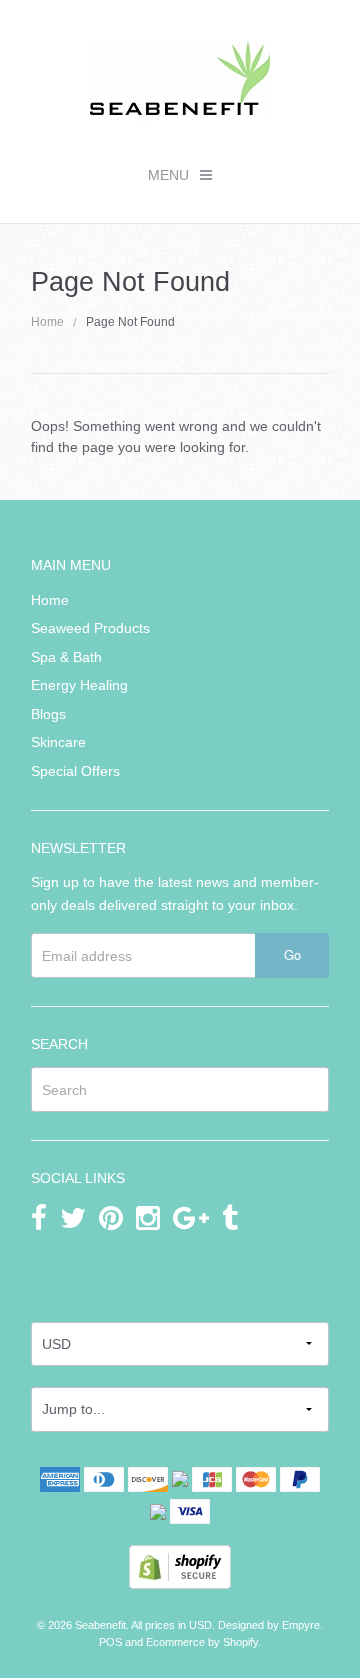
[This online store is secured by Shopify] (180, 1566)
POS (110, 1642)
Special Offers (75, 771)
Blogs (48, 714)
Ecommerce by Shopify (202, 1642)
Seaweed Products (90, 628)
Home (47, 322)
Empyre (301, 1625)
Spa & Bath (66, 657)
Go (292, 954)
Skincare (58, 742)
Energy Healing (79, 685)
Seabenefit (100, 1625)
